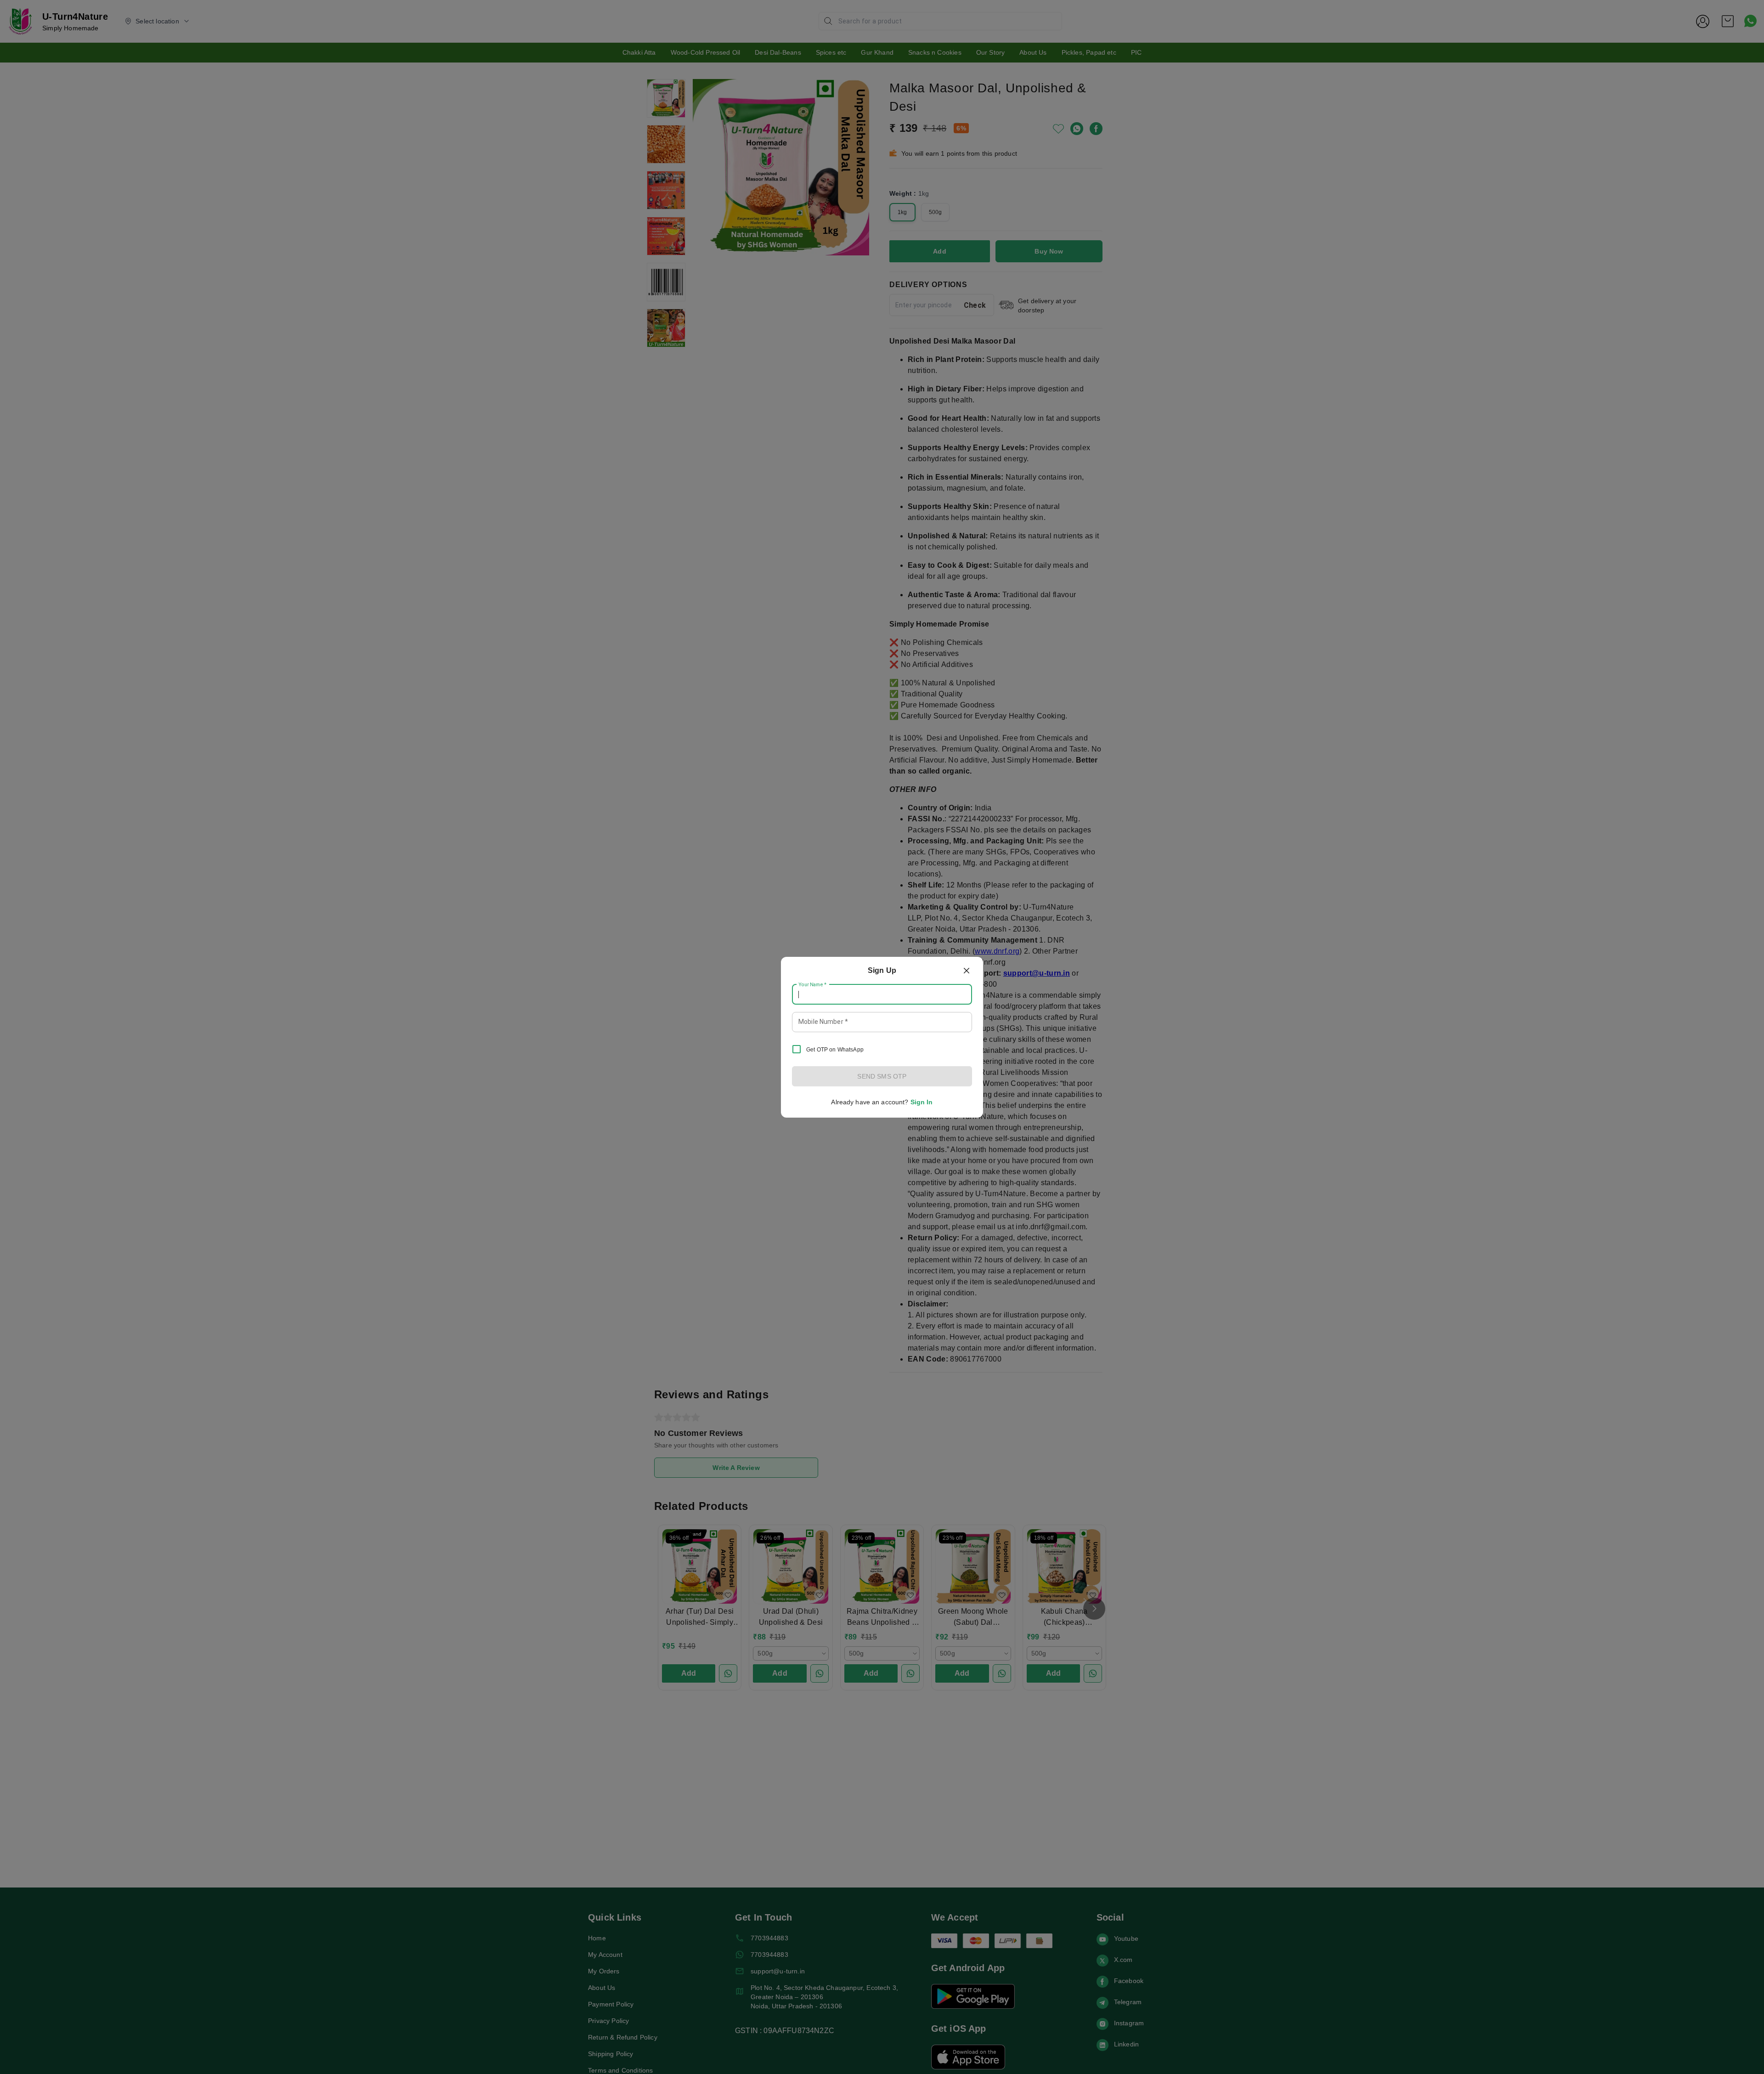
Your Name (813, 984)
